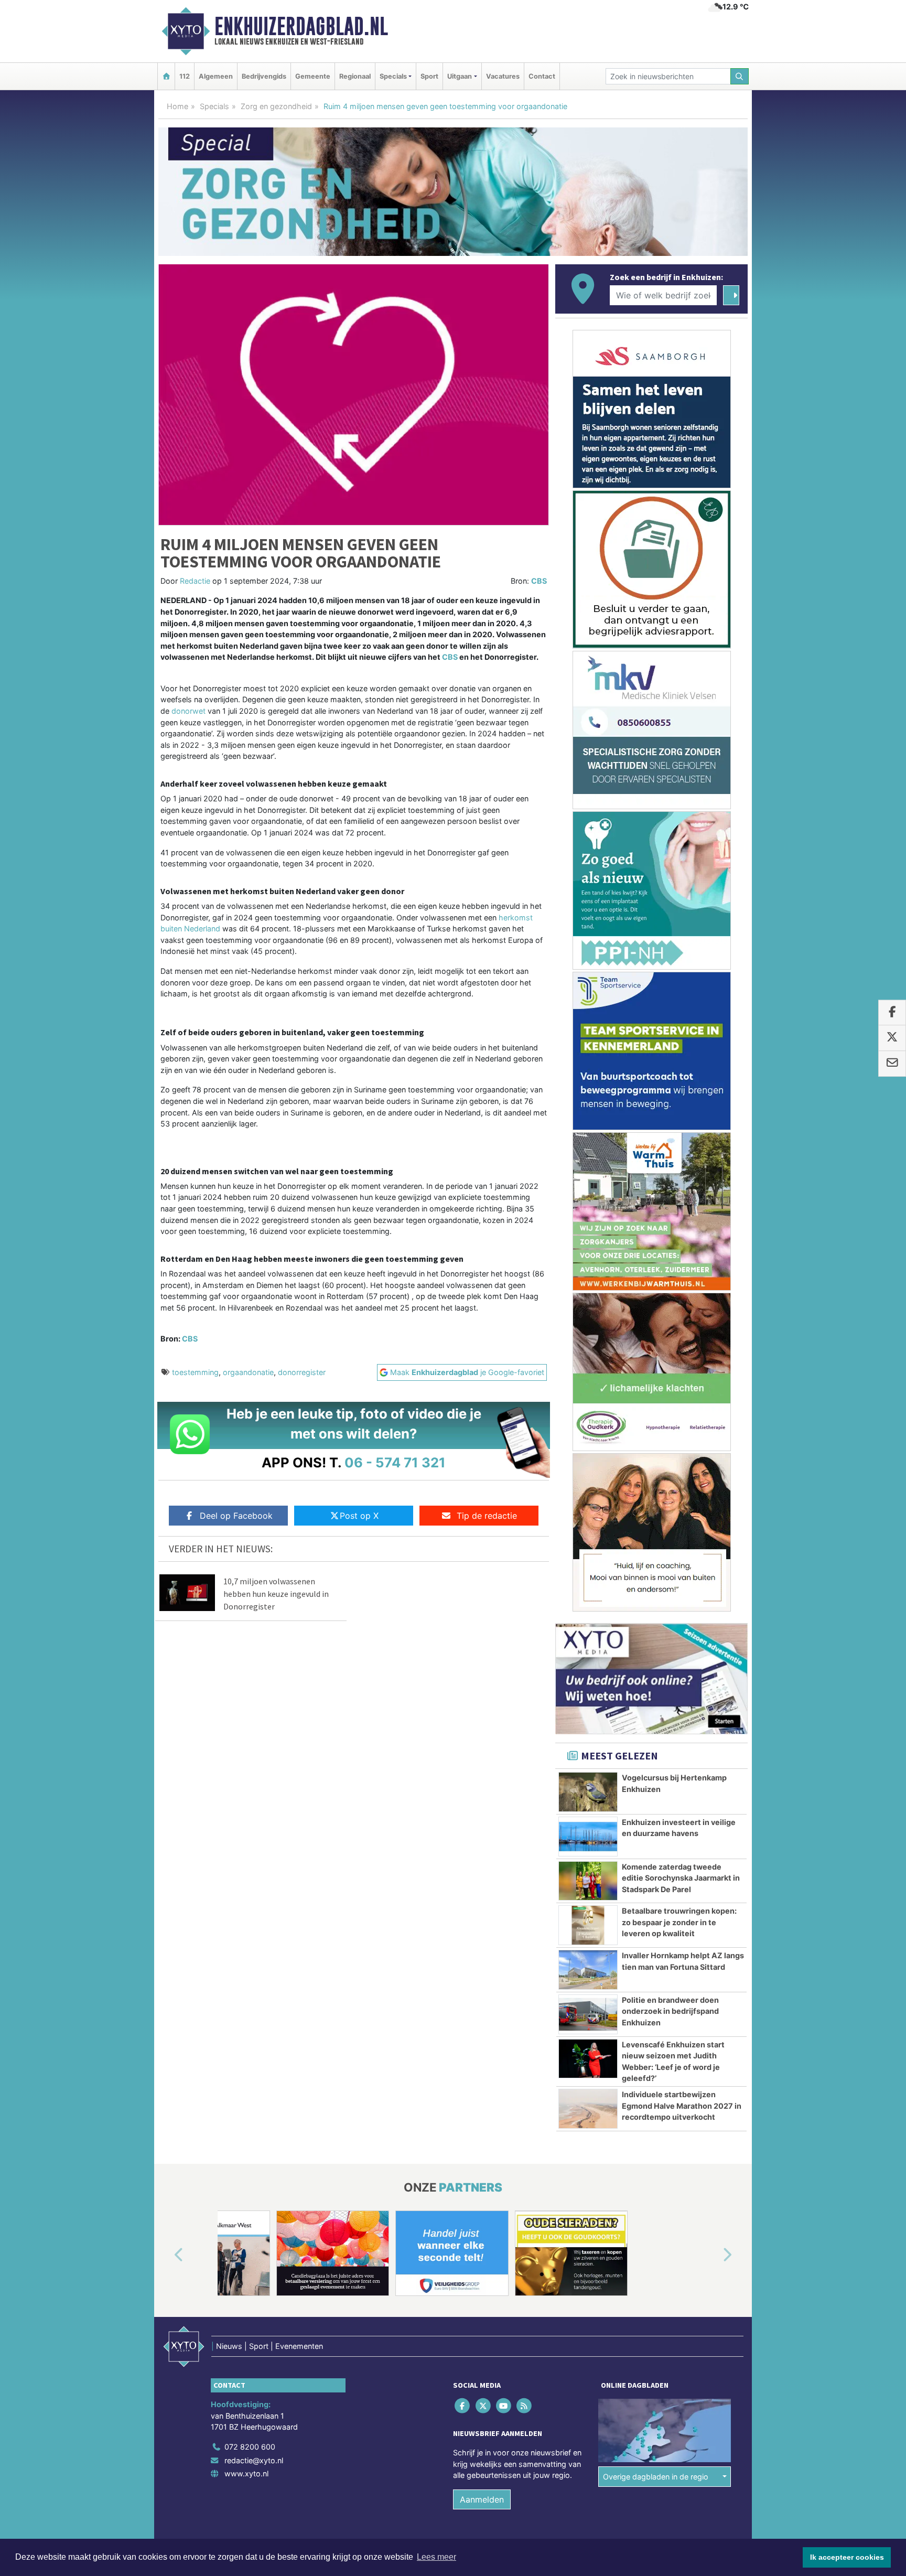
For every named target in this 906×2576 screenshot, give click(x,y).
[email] (892, 1064)
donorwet (188, 711)
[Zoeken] (740, 76)
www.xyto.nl (246, 2473)
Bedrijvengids (264, 76)
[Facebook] (463, 2405)
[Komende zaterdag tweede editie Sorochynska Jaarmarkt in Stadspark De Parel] (588, 1881)
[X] (484, 2405)
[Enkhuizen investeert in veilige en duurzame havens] (588, 1837)
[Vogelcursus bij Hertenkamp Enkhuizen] (588, 1792)
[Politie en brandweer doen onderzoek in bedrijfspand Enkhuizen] (588, 2014)
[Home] (166, 76)
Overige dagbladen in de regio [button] (656, 2477)
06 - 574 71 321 (395, 1462)
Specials (214, 106)
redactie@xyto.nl (254, 2460)
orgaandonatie (248, 1372)
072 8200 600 (250, 2447)
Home (177, 106)
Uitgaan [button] (460, 76)
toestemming (195, 1372)
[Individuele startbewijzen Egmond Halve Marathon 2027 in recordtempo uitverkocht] (588, 2109)
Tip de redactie (487, 1516)
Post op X (359, 1516)
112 (185, 76)
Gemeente (313, 76)
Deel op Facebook (236, 1516)
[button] (167, 2255)
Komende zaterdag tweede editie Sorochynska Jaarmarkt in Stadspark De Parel (681, 1878)
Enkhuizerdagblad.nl (301, 26)
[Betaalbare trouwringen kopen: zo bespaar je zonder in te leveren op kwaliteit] (588, 1925)
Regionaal (355, 76)
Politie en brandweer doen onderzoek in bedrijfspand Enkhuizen (670, 2011)
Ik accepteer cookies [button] (847, 2557)
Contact (542, 76)
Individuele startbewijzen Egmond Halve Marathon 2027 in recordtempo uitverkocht (682, 2106)
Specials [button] (393, 76)
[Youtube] (504, 2405)
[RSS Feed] (525, 2405)
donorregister (302, 1372)
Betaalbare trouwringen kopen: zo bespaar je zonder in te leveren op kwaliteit (679, 1922)
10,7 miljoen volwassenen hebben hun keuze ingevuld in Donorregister (276, 1594)
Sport (429, 76)
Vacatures (503, 76)
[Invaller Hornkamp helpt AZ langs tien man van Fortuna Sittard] (588, 1970)
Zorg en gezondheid (276, 106)
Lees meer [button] (436, 2557)
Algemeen (216, 76)
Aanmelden (482, 2499)
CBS (539, 581)
